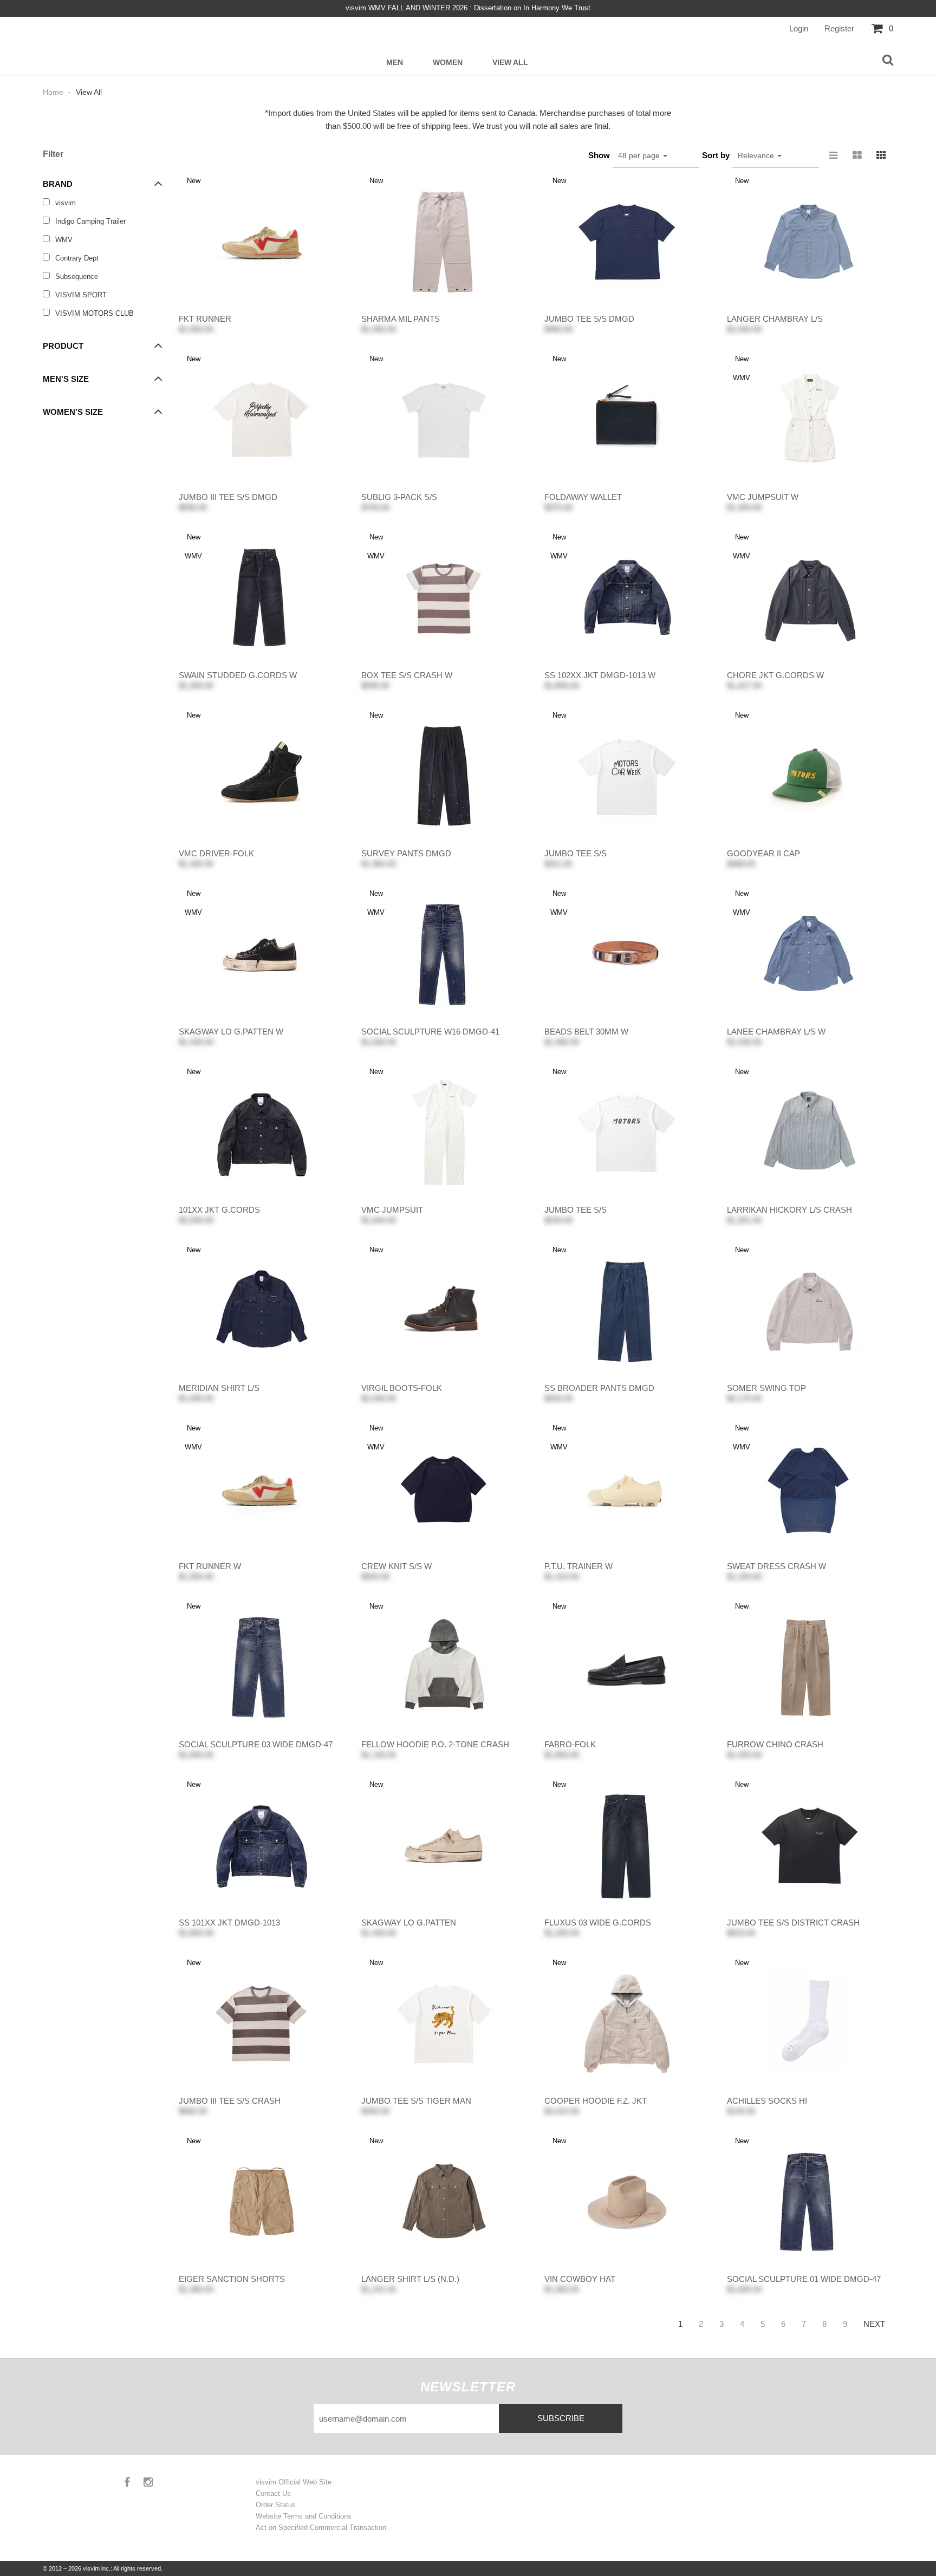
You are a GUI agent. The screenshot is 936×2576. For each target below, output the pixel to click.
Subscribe (561, 2418)
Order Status (276, 2505)
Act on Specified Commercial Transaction (321, 2528)
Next (874, 2324)
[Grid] (881, 155)
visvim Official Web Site (294, 2482)
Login (799, 28)
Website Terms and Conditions (304, 2516)
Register (839, 28)
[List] (834, 155)
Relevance (757, 155)
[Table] (857, 155)
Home (54, 92)
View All (510, 63)
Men (395, 63)
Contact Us (273, 2493)
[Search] (888, 61)
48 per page (640, 155)
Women (448, 63)
